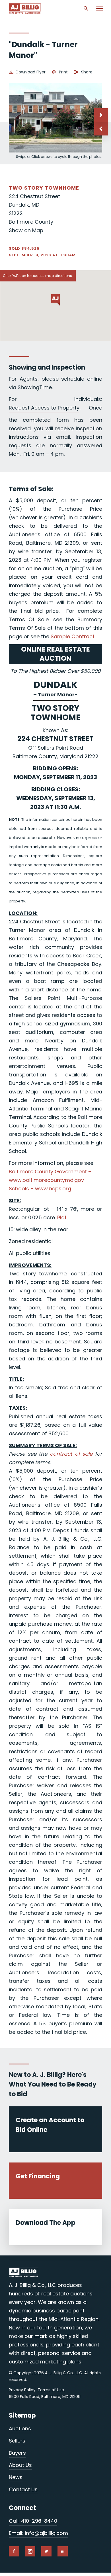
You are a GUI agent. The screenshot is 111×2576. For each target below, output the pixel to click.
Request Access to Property (44, 408)
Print (63, 72)
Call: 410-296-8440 (33, 2521)
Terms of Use (51, 2390)
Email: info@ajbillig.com (38, 2533)
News (16, 2477)
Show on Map (26, 230)
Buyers (17, 2453)
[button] (101, 129)
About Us (20, 2465)
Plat (62, 1217)
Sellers (17, 2441)
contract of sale (71, 1454)
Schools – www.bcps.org (40, 1189)
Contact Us (23, 2489)
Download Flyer (31, 72)
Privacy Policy (22, 2390)
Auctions (20, 2428)
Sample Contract (73, 636)
